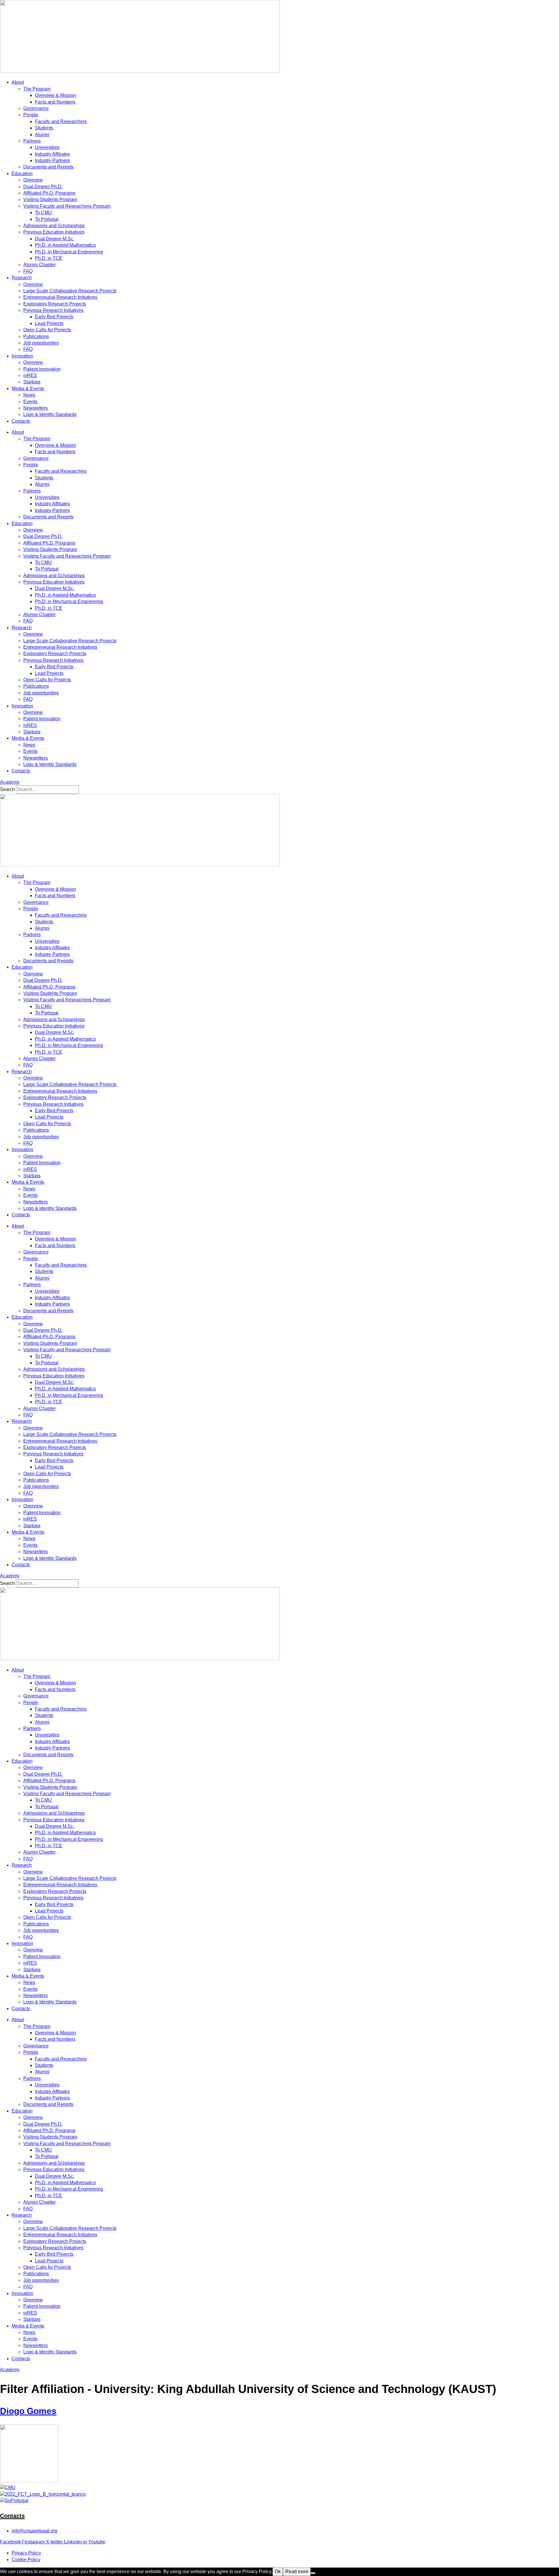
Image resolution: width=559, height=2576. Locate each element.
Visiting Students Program (50, 199)
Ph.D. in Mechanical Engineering (69, 252)
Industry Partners (52, 160)
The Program (37, 89)
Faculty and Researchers (61, 121)
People (31, 115)
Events (30, 402)
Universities (47, 147)
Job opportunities (41, 343)
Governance (36, 108)
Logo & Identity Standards (50, 414)
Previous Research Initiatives (53, 310)
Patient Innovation (42, 369)
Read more (297, 2571)
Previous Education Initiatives (54, 232)
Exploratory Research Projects (55, 304)
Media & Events (28, 389)
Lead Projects (49, 323)
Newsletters (36, 408)
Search (7, 789)
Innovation (22, 356)
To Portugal (47, 219)
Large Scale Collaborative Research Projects (70, 291)
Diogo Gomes (28, 2411)
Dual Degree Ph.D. (43, 187)
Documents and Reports (48, 167)
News (29, 395)
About (18, 82)
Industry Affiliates (52, 154)
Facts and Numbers (55, 102)
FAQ (28, 271)
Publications (36, 336)
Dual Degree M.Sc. (55, 239)
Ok (278, 2571)
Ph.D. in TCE (49, 258)
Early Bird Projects (54, 317)
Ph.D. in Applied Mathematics (65, 245)
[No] (313, 2573)
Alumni (42, 135)
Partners (32, 141)
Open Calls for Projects (47, 330)
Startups (32, 382)
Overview (33, 180)
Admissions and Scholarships (54, 226)
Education (22, 174)
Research (22, 278)
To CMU (43, 213)
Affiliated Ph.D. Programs (49, 193)
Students (44, 128)
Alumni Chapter (39, 265)
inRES (30, 375)
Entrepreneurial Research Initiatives (60, 297)
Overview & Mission (55, 95)
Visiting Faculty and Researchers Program (67, 206)
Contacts (21, 421)
